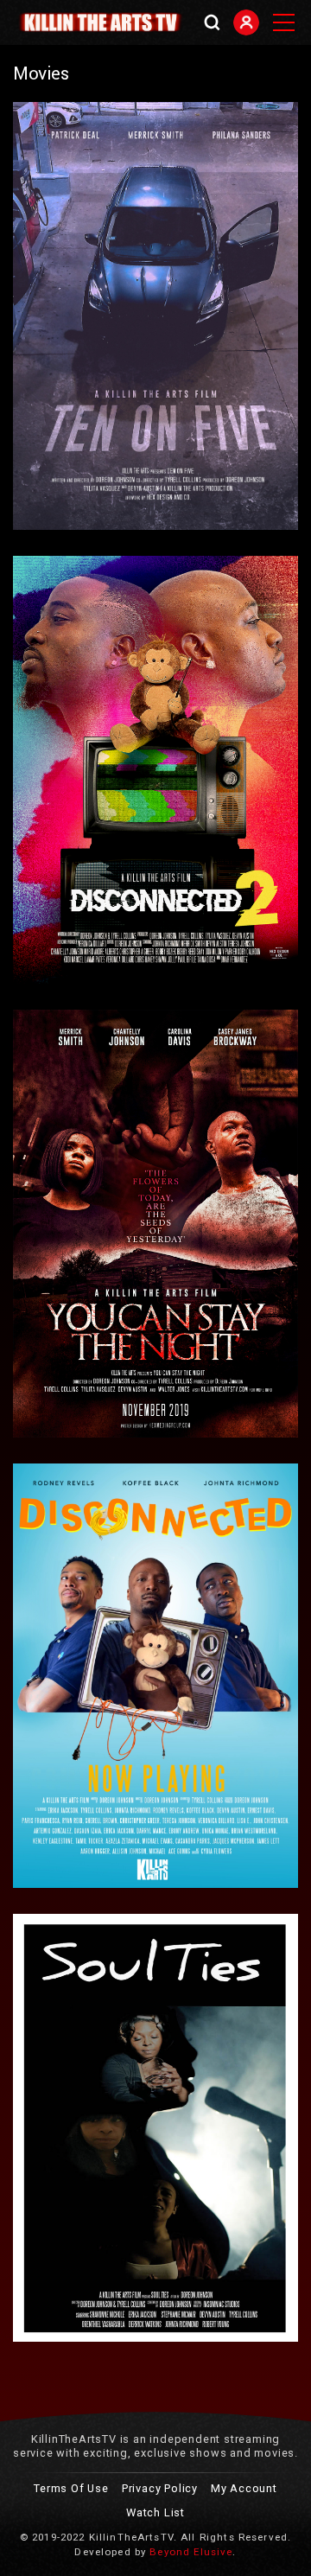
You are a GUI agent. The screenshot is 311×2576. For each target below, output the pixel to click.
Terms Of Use (71, 2488)
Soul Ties (48, 2117)
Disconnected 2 (63, 759)
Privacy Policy (160, 2488)
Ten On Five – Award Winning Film (108, 305)
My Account (244, 2488)
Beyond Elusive (191, 2552)
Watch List (155, 2512)
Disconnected (59, 1665)
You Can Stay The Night (83, 1213)
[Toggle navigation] (283, 22)
